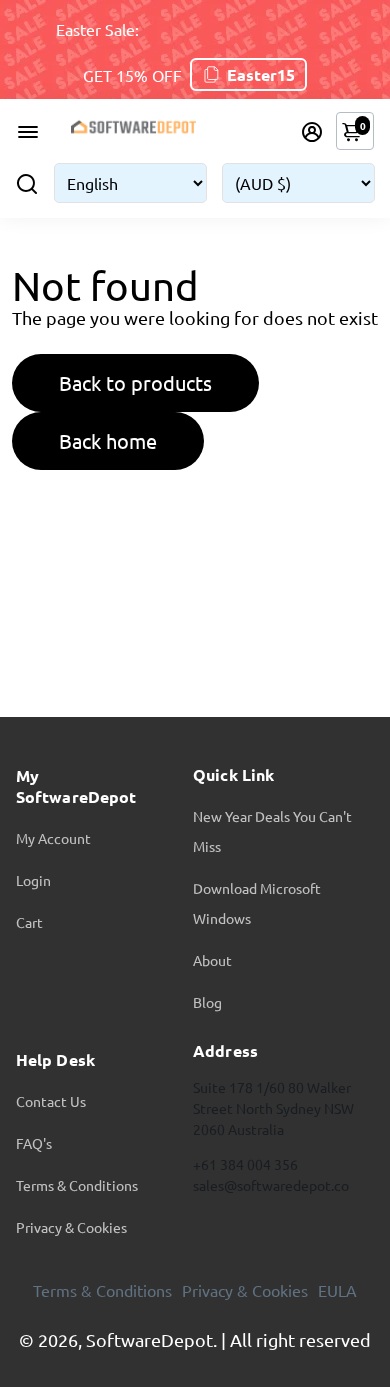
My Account (53, 838)
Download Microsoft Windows (257, 903)
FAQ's (34, 1143)
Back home (108, 440)
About (212, 960)
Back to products (135, 382)
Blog (207, 1002)
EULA (337, 1290)
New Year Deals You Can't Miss (272, 831)
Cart (29, 922)
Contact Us (51, 1101)
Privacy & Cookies (71, 1227)
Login (33, 880)
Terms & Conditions (77, 1185)
